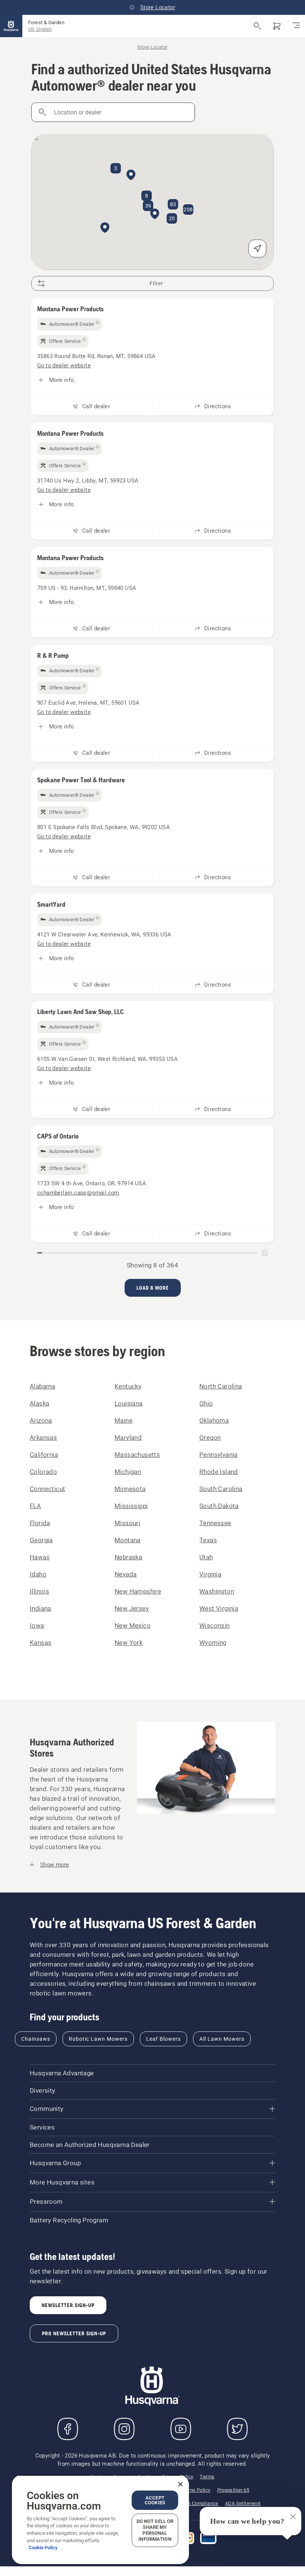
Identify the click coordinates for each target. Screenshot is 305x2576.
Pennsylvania (219, 1455)
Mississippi (131, 1506)
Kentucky (128, 1386)
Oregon (210, 1438)
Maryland (128, 1438)
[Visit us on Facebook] (68, 2429)
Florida (40, 1523)
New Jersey (132, 1608)
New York (129, 1643)
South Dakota (219, 1506)
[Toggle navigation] (296, 26)
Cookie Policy (43, 2548)
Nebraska (128, 1557)
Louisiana (129, 1403)
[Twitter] (237, 2429)
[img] (70, 324)
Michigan (128, 1472)
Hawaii (40, 1557)
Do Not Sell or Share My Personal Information (155, 2530)
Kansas (41, 1643)
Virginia (210, 1574)
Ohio (206, 1403)
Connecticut (47, 1489)
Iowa (37, 1625)
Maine (123, 1420)
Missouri (127, 1523)
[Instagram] (124, 2429)
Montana (128, 1540)
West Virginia (219, 1608)
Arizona (41, 1420)
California (44, 1455)
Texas (208, 1540)
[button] (155, 214)
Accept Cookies (155, 2500)
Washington (217, 1591)
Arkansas (43, 1438)
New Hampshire (138, 1591)
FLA (35, 1506)
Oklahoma (214, 1420)
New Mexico (133, 1625)
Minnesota (130, 1489)
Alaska (39, 1403)
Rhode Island (219, 1472)
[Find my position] (257, 248)
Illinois (39, 1591)
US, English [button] (40, 29)
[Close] (180, 2484)
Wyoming (213, 1643)
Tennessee (215, 1523)
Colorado (43, 1472)
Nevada (126, 1574)
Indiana (41, 1608)
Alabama (43, 1386)
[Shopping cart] (277, 26)
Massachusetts (137, 1455)
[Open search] (257, 26)
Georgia (41, 1540)
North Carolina (221, 1386)
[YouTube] (181, 2429)
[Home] (11, 26)
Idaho (38, 1574)
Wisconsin (215, 1625)
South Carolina (221, 1489)
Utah (206, 1557)
